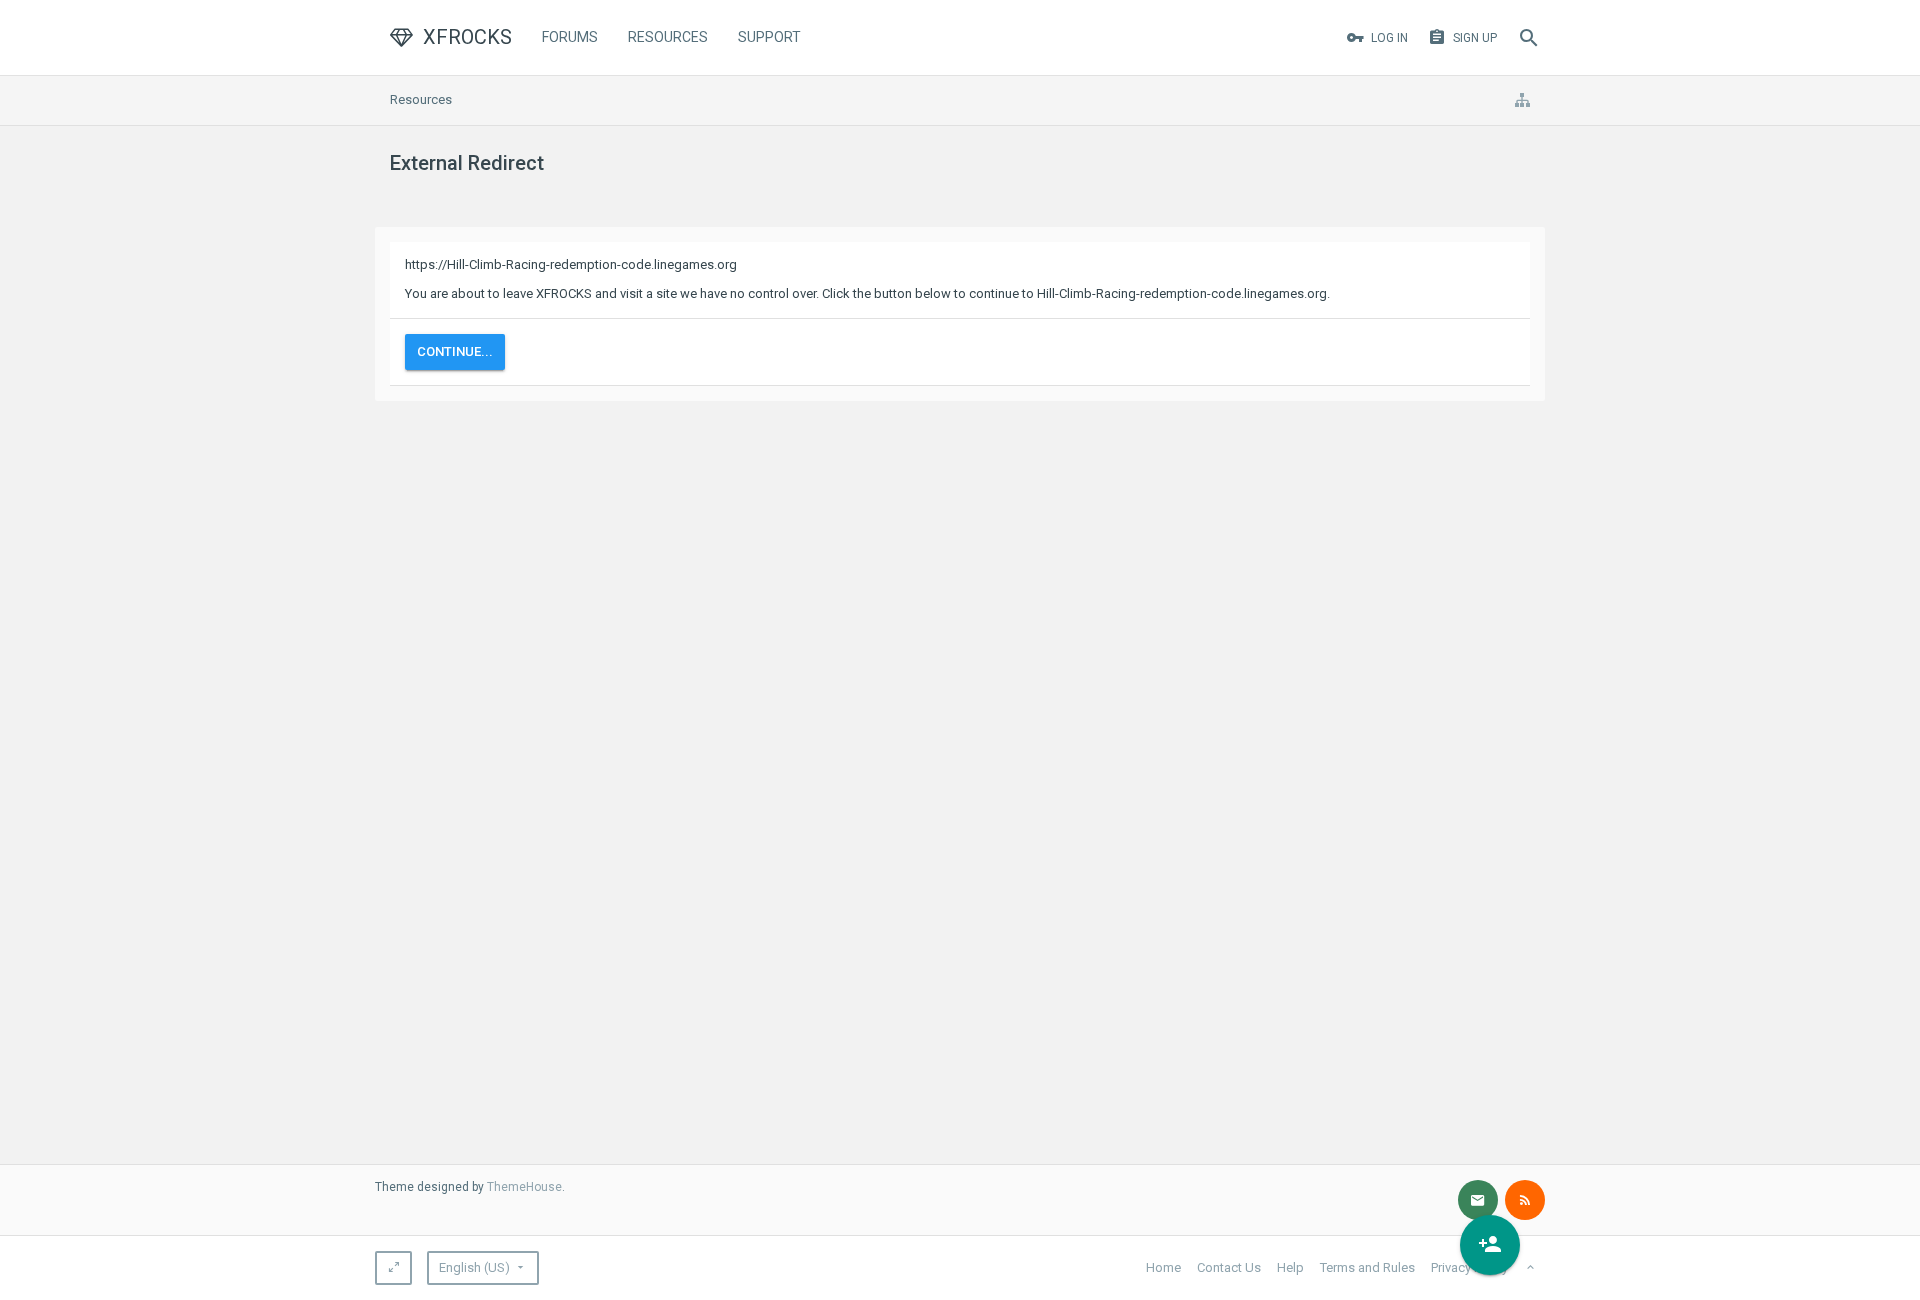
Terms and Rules (1367, 1267)
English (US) (474, 1267)
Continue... (455, 351)
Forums (570, 37)
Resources (668, 37)
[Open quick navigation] (1522, 100)
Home (1163, 1267)
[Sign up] (1490, 1245)
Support (769, 37)
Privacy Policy (1469, 1267)
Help (1290, 1267)
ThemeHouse (524, 1187)
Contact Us (1229, 1267)
